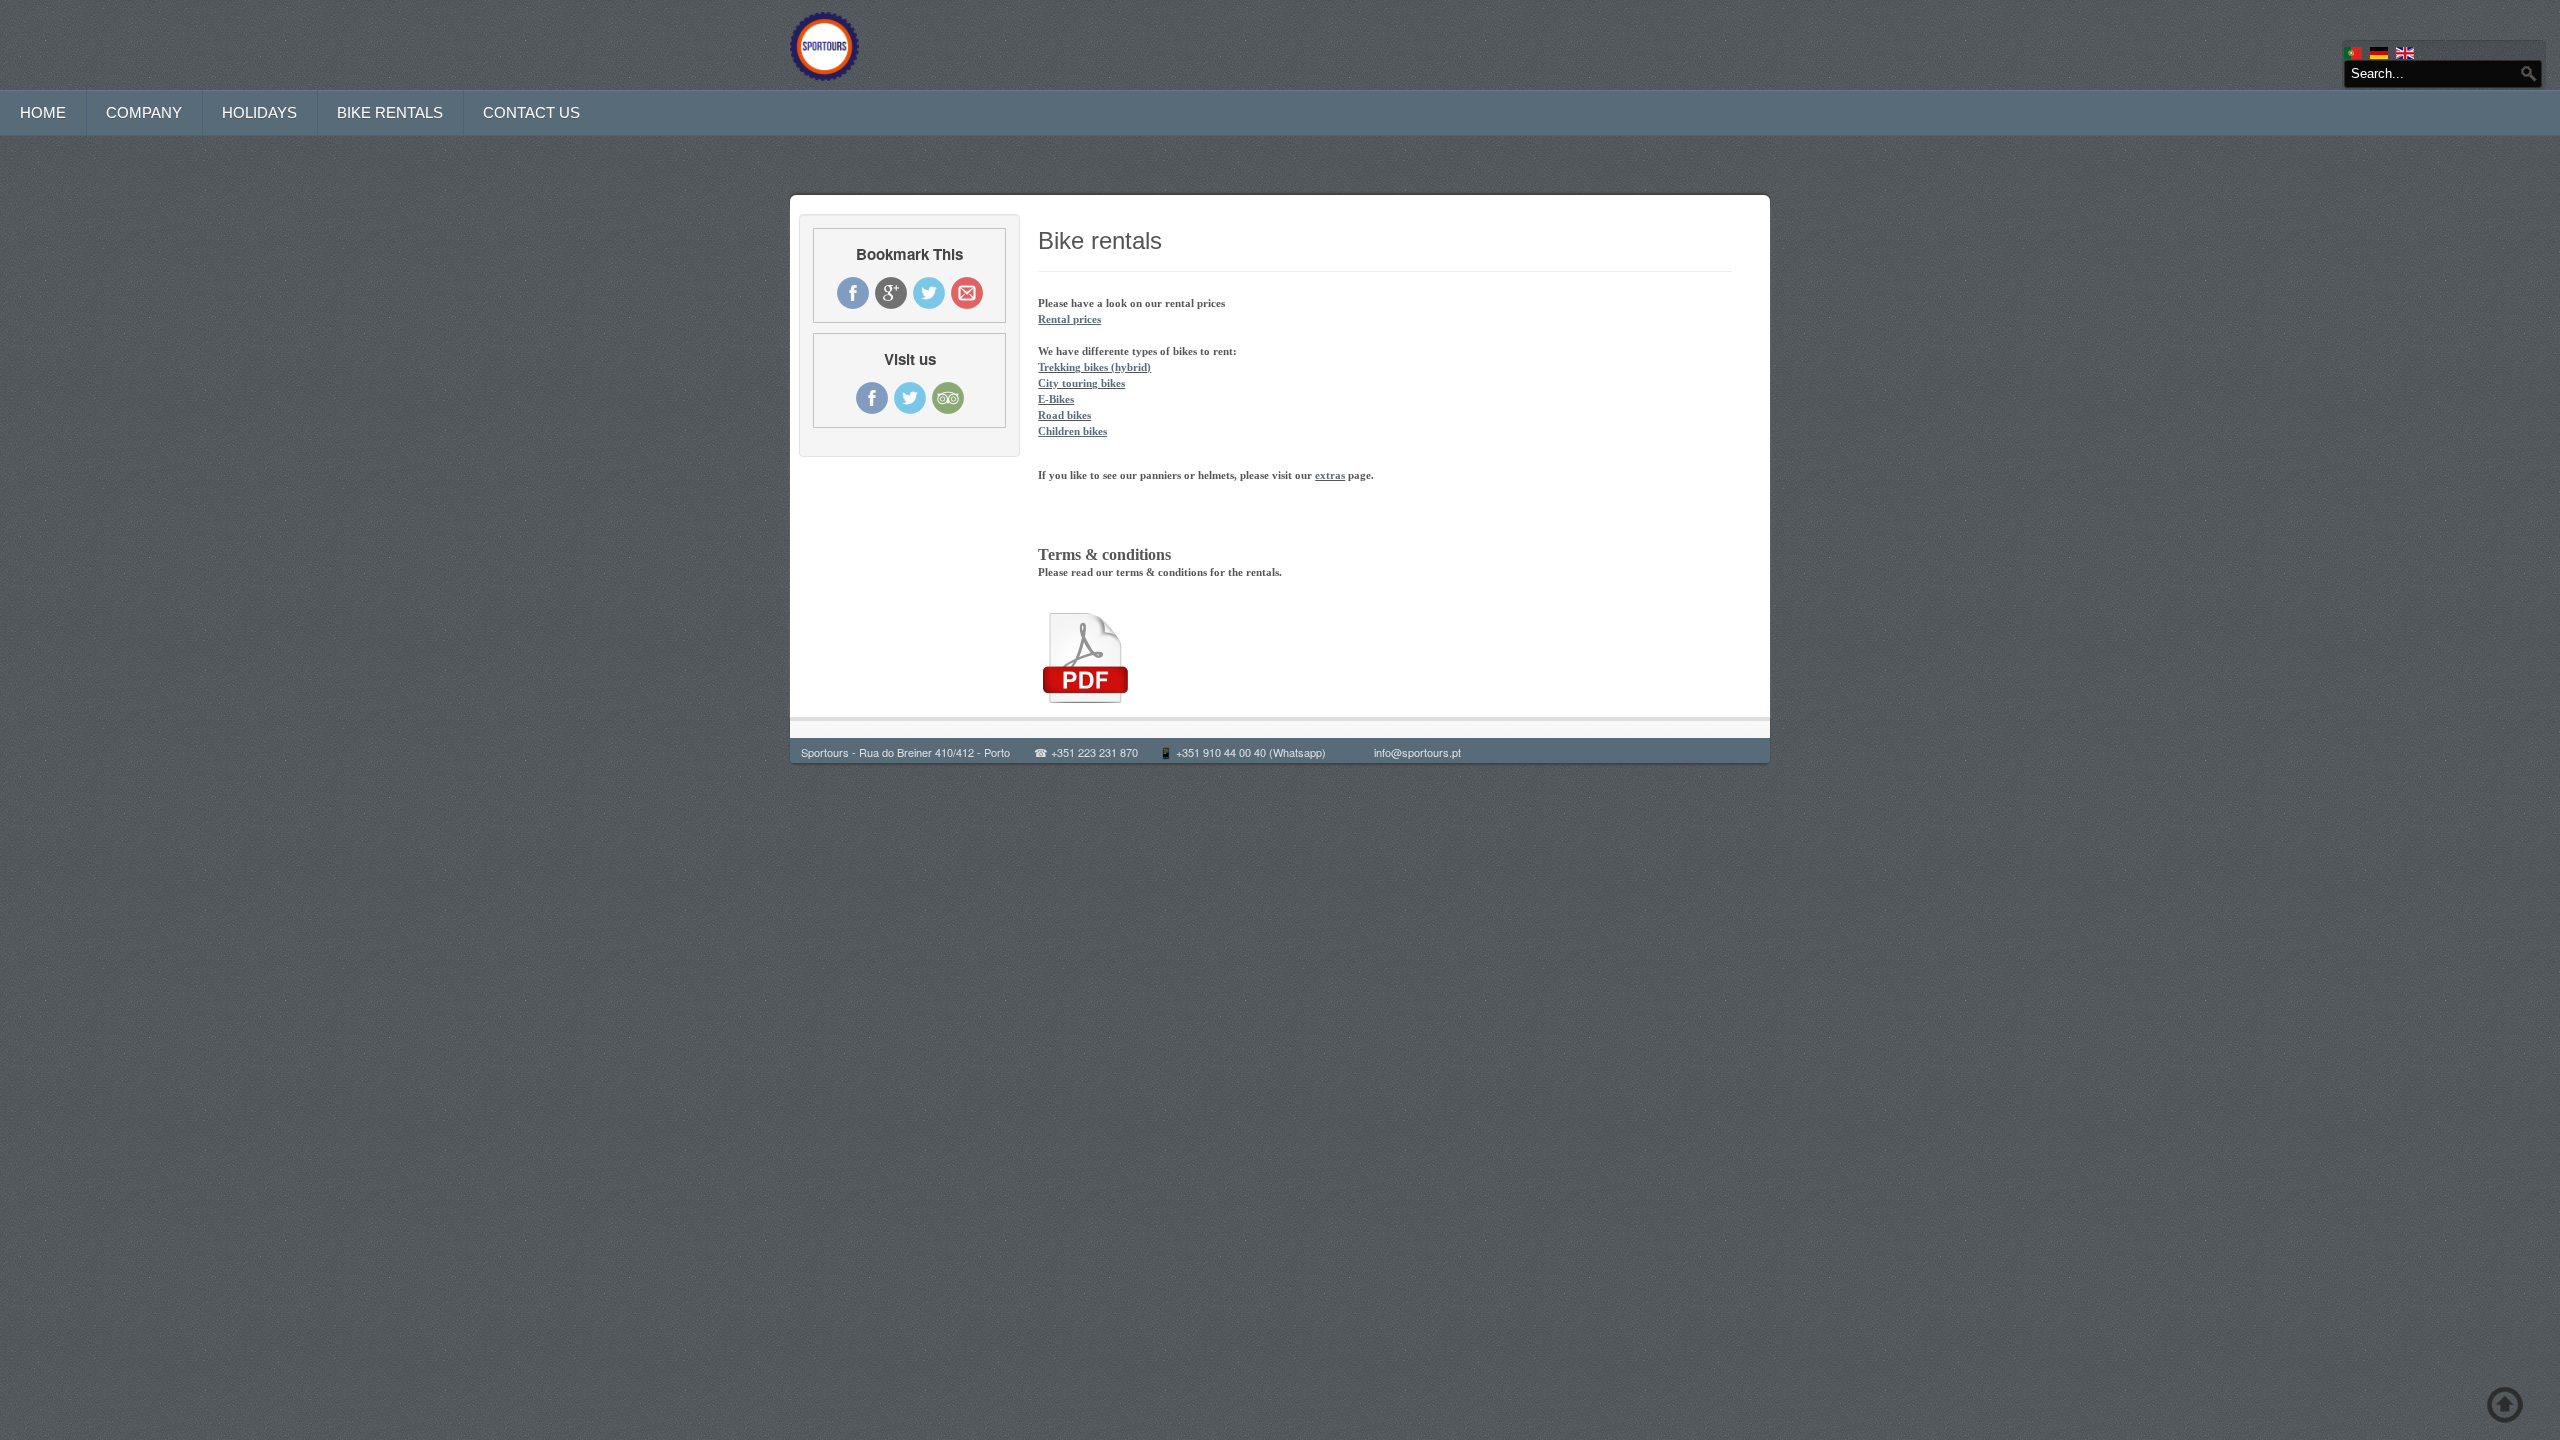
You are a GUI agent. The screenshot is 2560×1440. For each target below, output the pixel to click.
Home (43, 112)
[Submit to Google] (891, 293)
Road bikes (1064, 415)
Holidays (259, 112)
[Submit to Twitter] (929, 293)
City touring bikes (1081, 383)
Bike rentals (390, 112)
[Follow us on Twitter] (910, 398)
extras (1330, 475)
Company (144, 112)
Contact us (531, 112)
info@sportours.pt (1417, 752)
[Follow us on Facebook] (872, 398)
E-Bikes (1056, 399)
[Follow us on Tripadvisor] (948, 398)
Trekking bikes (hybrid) (1094, 367)
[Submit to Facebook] (853, 293)
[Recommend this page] (967, 293)
